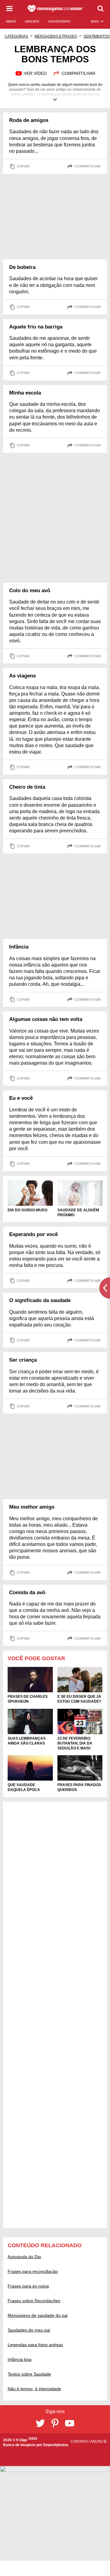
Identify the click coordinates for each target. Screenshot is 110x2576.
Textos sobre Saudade (29, 2374)
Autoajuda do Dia (24, 2257)
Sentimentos (97, 36)
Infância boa (20, 2359)
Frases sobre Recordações (34, 2301)
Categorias (16, 36)
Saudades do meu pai (29, 2330)
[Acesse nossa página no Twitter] (40, 2423)
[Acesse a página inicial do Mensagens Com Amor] (55, 9)
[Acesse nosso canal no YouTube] (70, 2423)
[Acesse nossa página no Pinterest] (55, 2423)
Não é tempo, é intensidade (34, 2389)
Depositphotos (56, 2445)
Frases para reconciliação (33, 2271)
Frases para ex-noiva (28, 2286)
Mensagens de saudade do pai (38, 2315)
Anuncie (99, 2442)
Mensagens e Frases (56, 36)
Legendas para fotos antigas (35, 2345)
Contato (80, 2442)
